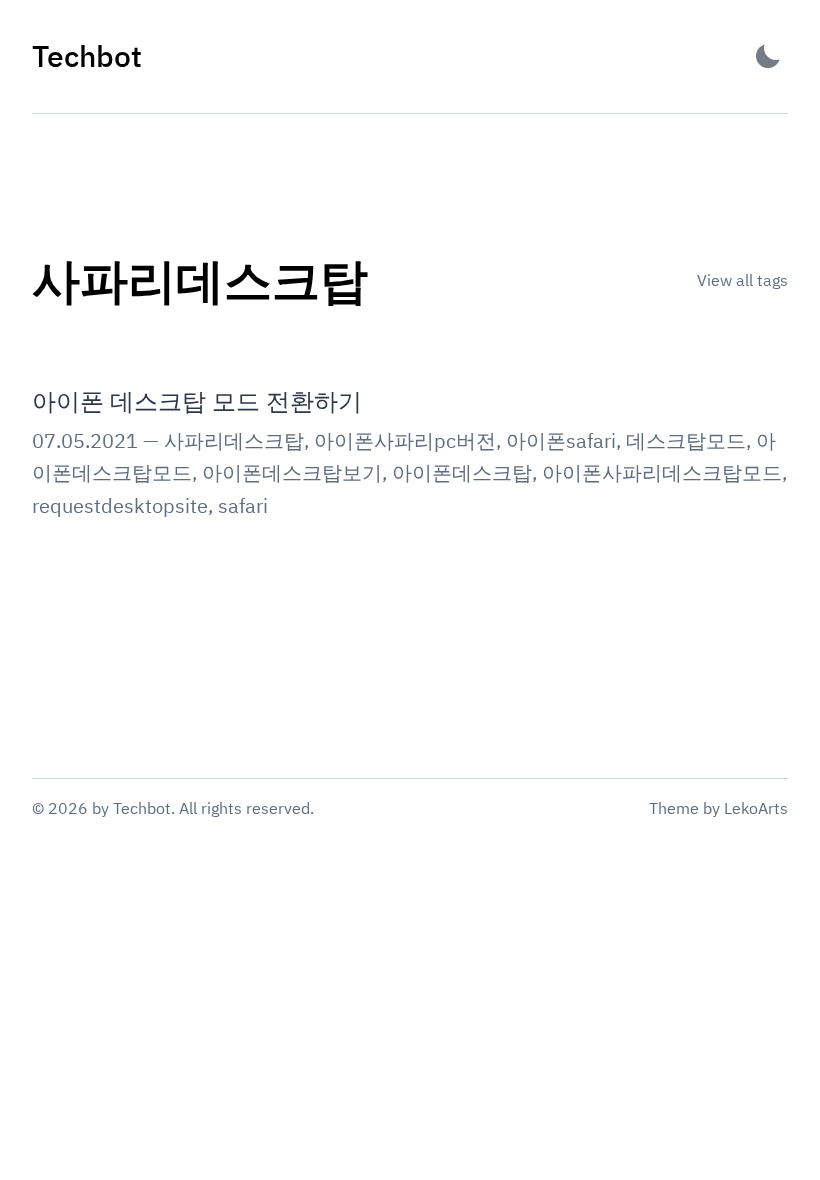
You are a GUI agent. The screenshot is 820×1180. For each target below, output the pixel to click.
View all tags (742, 280)
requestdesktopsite (120, 505)
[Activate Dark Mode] (768, 56)
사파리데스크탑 (234, 440)
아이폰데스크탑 (462, 472)
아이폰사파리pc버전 (405, 440)
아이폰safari (561, 440)
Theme (674, 808)
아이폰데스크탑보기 (292, 472)
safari (243, 505)
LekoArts (756, 808)
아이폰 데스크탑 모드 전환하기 (197, 401)
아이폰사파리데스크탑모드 (662, 472)
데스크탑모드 (686, 440)
